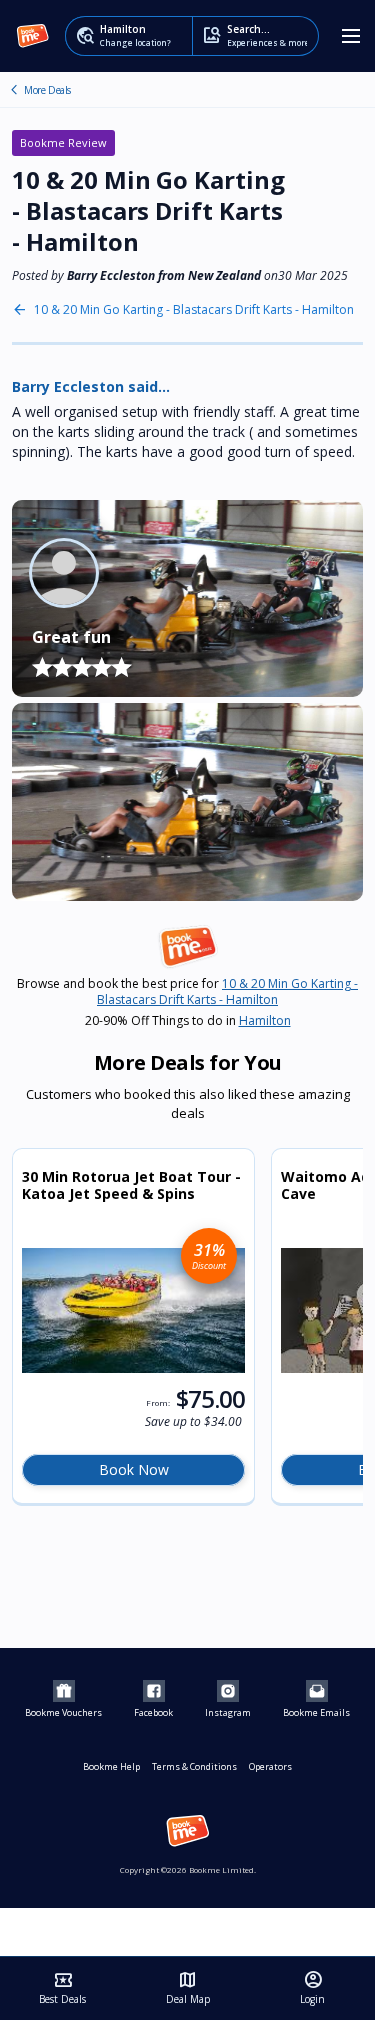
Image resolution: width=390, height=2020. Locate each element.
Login (312, 1988)
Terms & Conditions (194, 1766)
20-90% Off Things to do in (188, 1021)
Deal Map (188, 1988)
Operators (270, 1766)
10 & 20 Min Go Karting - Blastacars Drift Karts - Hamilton (194, 310)
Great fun (71, 637)
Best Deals (62, 1988)
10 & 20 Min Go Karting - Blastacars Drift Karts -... (14, 90)
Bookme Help (111, 1766)
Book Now (134, 1469)
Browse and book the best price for (187, 992)
